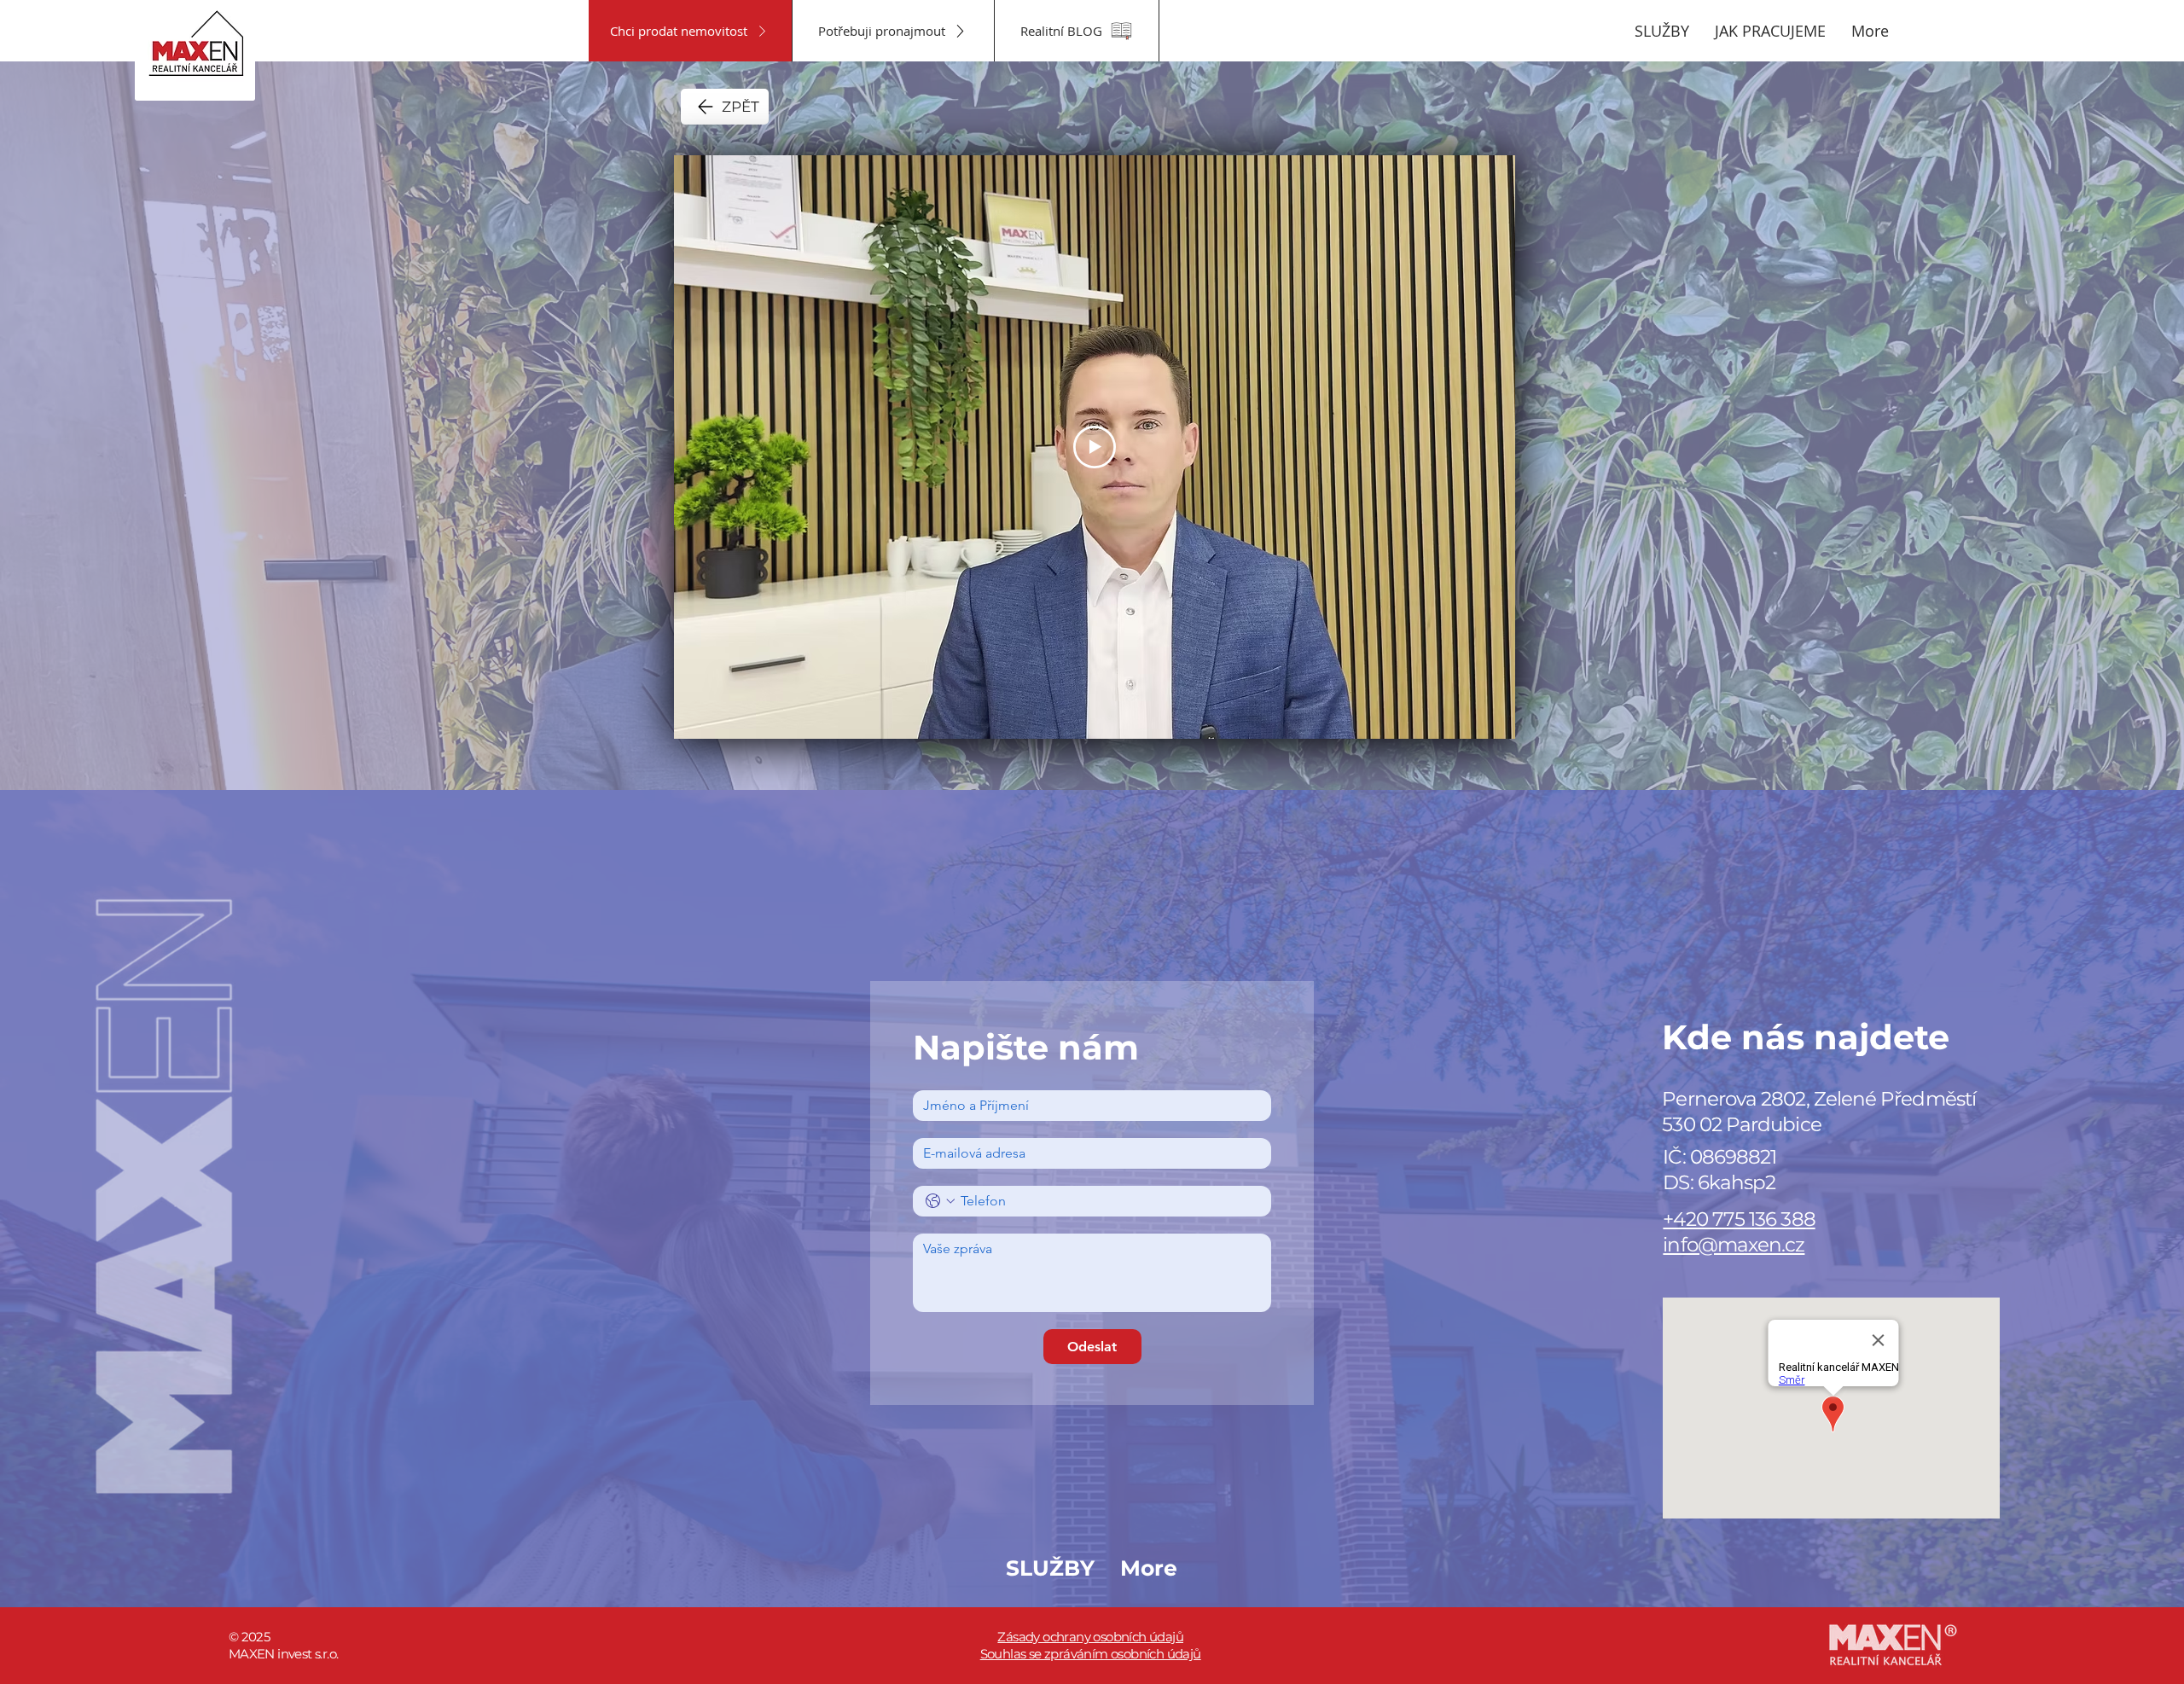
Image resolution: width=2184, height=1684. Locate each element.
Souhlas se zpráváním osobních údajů (1091, 1654)
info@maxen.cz (1734, 1245)
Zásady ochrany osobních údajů (1090, 1637)
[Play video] (1095, 447)
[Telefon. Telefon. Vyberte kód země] (940, 1201)
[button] (1662, 31)
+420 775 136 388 (1739, 1219)
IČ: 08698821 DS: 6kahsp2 (1719, 1170)
